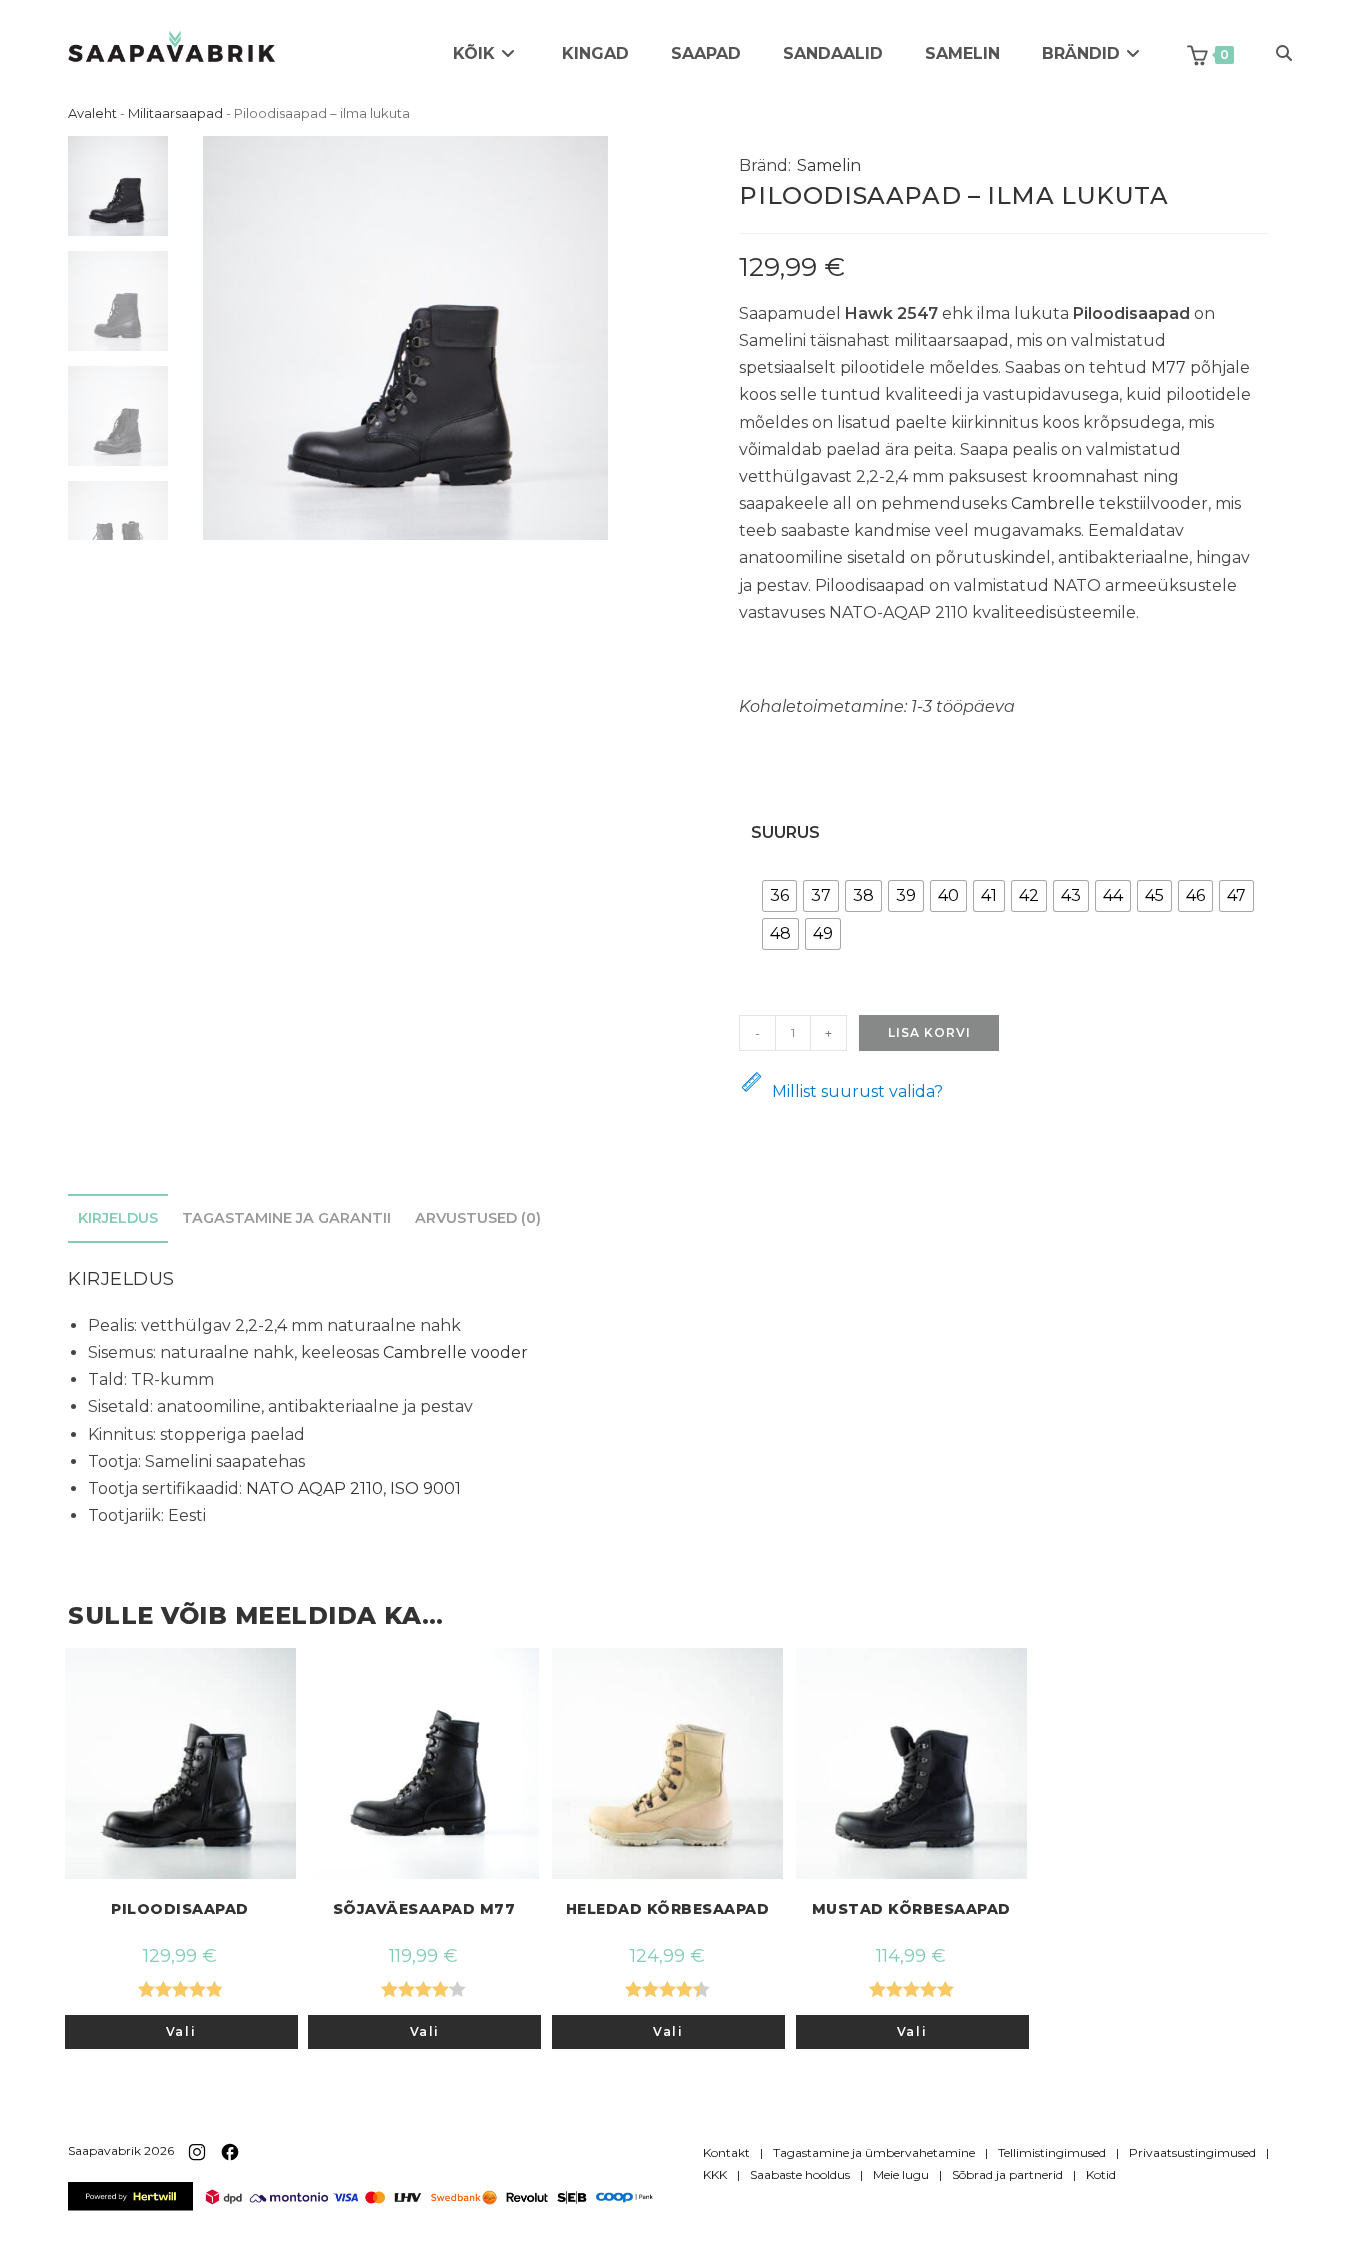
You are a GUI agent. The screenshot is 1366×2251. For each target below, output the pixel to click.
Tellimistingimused (1052, 2152)
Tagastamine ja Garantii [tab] (286, 1218)
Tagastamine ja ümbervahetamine (874, 2152)
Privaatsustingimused (1192, 2152)
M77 (1168, 367)
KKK (715, 2174)
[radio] (779, 896)
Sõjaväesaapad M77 (424, 1909)
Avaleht (92, 113)
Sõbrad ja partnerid (1007, 2174)
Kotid (1101, 2174)
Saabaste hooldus (800, 2174)
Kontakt (726, 2152)
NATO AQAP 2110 (314, 1488)
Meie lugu (901, 2174)
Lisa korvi (929, 1032)
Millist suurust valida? (857, 1091)
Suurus (785, 832)
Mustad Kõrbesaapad (911, 1909)
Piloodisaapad (180, 1909)
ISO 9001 (425, 1488)
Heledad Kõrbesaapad (668, 1909)
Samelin (829, 165)
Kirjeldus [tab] (118, 1218)
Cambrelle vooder (455, 1352)
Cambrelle (1053, 503)
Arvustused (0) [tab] (478, 1218)
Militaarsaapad (175, 113)
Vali (181, 2031)
